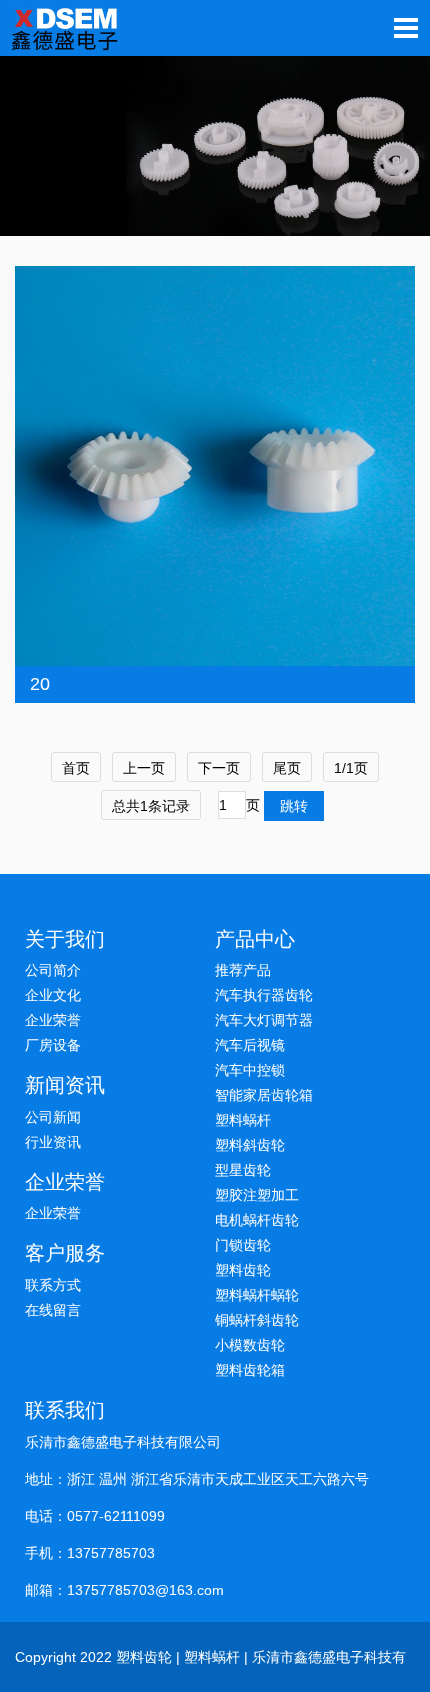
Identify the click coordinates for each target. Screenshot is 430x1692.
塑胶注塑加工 (257, 1195)
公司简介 (53, 970)
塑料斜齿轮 (250, 1145)
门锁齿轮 (243, 1245)
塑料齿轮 (243, 1270)
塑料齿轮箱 (250, 1370)
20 (40, 684)
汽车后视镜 (250, 1045)
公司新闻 (53, 1117)
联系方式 (53, 1285)
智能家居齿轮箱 (264, 1095)
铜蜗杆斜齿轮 (257, 1320)
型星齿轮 (243, 1170)
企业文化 (53, 995)
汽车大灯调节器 (264, 1020)
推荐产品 (243, 970)
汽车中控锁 (250, 1070)
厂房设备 (53, 1045)
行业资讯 (53, 1142)
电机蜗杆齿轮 (257, 1220)
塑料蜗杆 (243, 1120)
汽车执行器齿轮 (264, 995)
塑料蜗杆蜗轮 (257, 1295)
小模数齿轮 (250, 1345)
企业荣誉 (53, 1020)
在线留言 (53, 1310)
